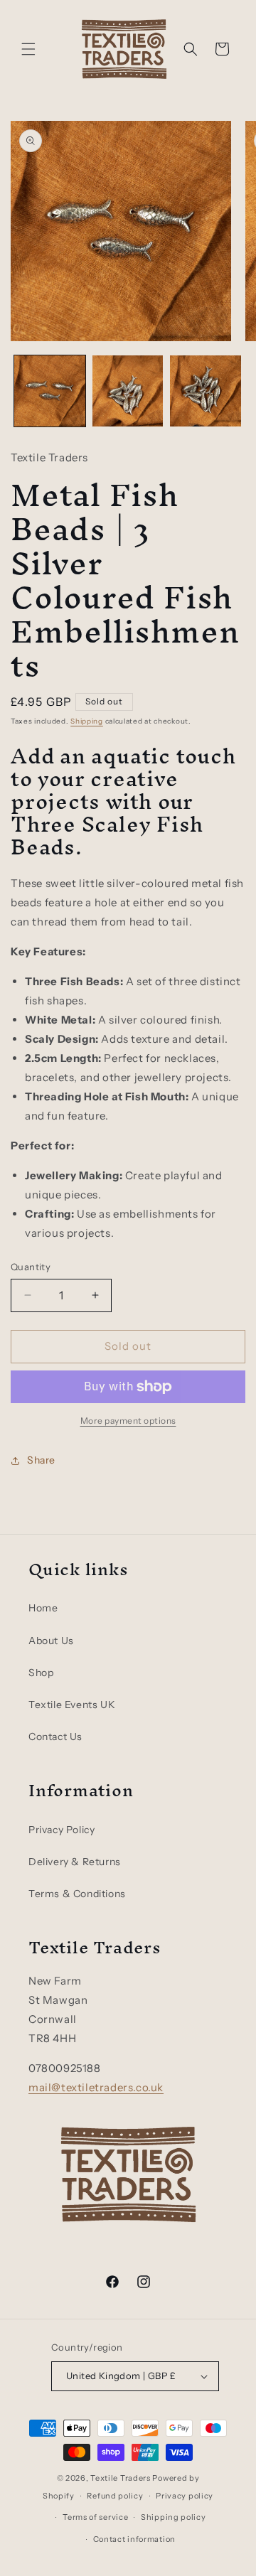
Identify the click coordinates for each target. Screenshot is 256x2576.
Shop (41, 1673)
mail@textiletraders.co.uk (96, 2087)
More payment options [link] (128, 1421)
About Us (51, 1641)
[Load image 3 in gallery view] (206, 391)
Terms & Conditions (77, 1894)
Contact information (134, 2539)
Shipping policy (174, 2517)
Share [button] (41, 1460)
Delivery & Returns (75, 1862)
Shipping (87, 721)
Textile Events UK (72, 1705)
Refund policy (115, 2496)
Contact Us (55, 1737)
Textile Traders (121, 2478)
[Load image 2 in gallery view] (128, 391)
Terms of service (95, 2517)
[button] (28, 49)
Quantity (31, 1267)
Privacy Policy (62, 1830)
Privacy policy (185, 2496)
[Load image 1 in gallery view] (50, 391)
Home (43, 1608)
